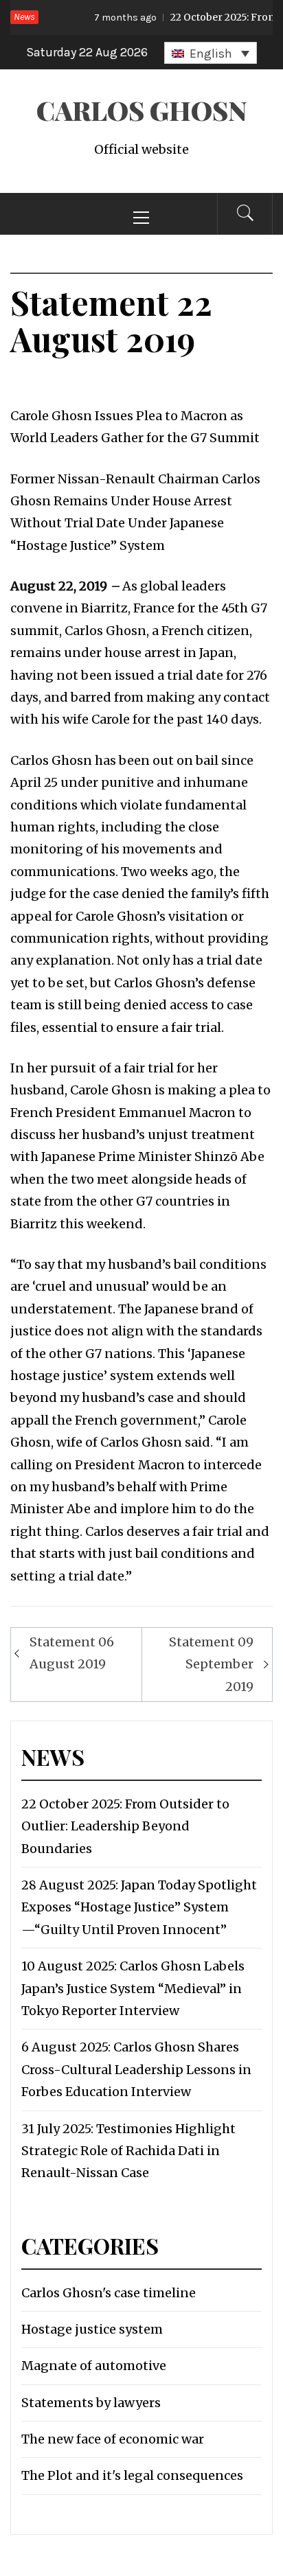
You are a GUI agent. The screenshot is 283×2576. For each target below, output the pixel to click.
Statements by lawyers (91, 2403)
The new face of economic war (113, 2439)
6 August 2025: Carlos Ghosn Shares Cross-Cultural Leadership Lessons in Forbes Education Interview (136, 2069)
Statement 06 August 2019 (72, 1653)
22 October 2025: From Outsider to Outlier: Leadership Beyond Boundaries (125, 1826)
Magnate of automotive (94, 2366)
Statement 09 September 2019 (211, 1664)
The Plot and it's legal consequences (132, 2475)
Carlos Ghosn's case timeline (109, 2293)
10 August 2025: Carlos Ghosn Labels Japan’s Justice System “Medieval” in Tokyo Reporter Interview (133, 1988)
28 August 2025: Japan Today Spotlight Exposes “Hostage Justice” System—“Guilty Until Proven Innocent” (139, 1907)
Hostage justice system (92, 2329)
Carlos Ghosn (142, 110)
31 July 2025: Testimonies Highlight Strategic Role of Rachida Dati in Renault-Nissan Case (128, 2151)
